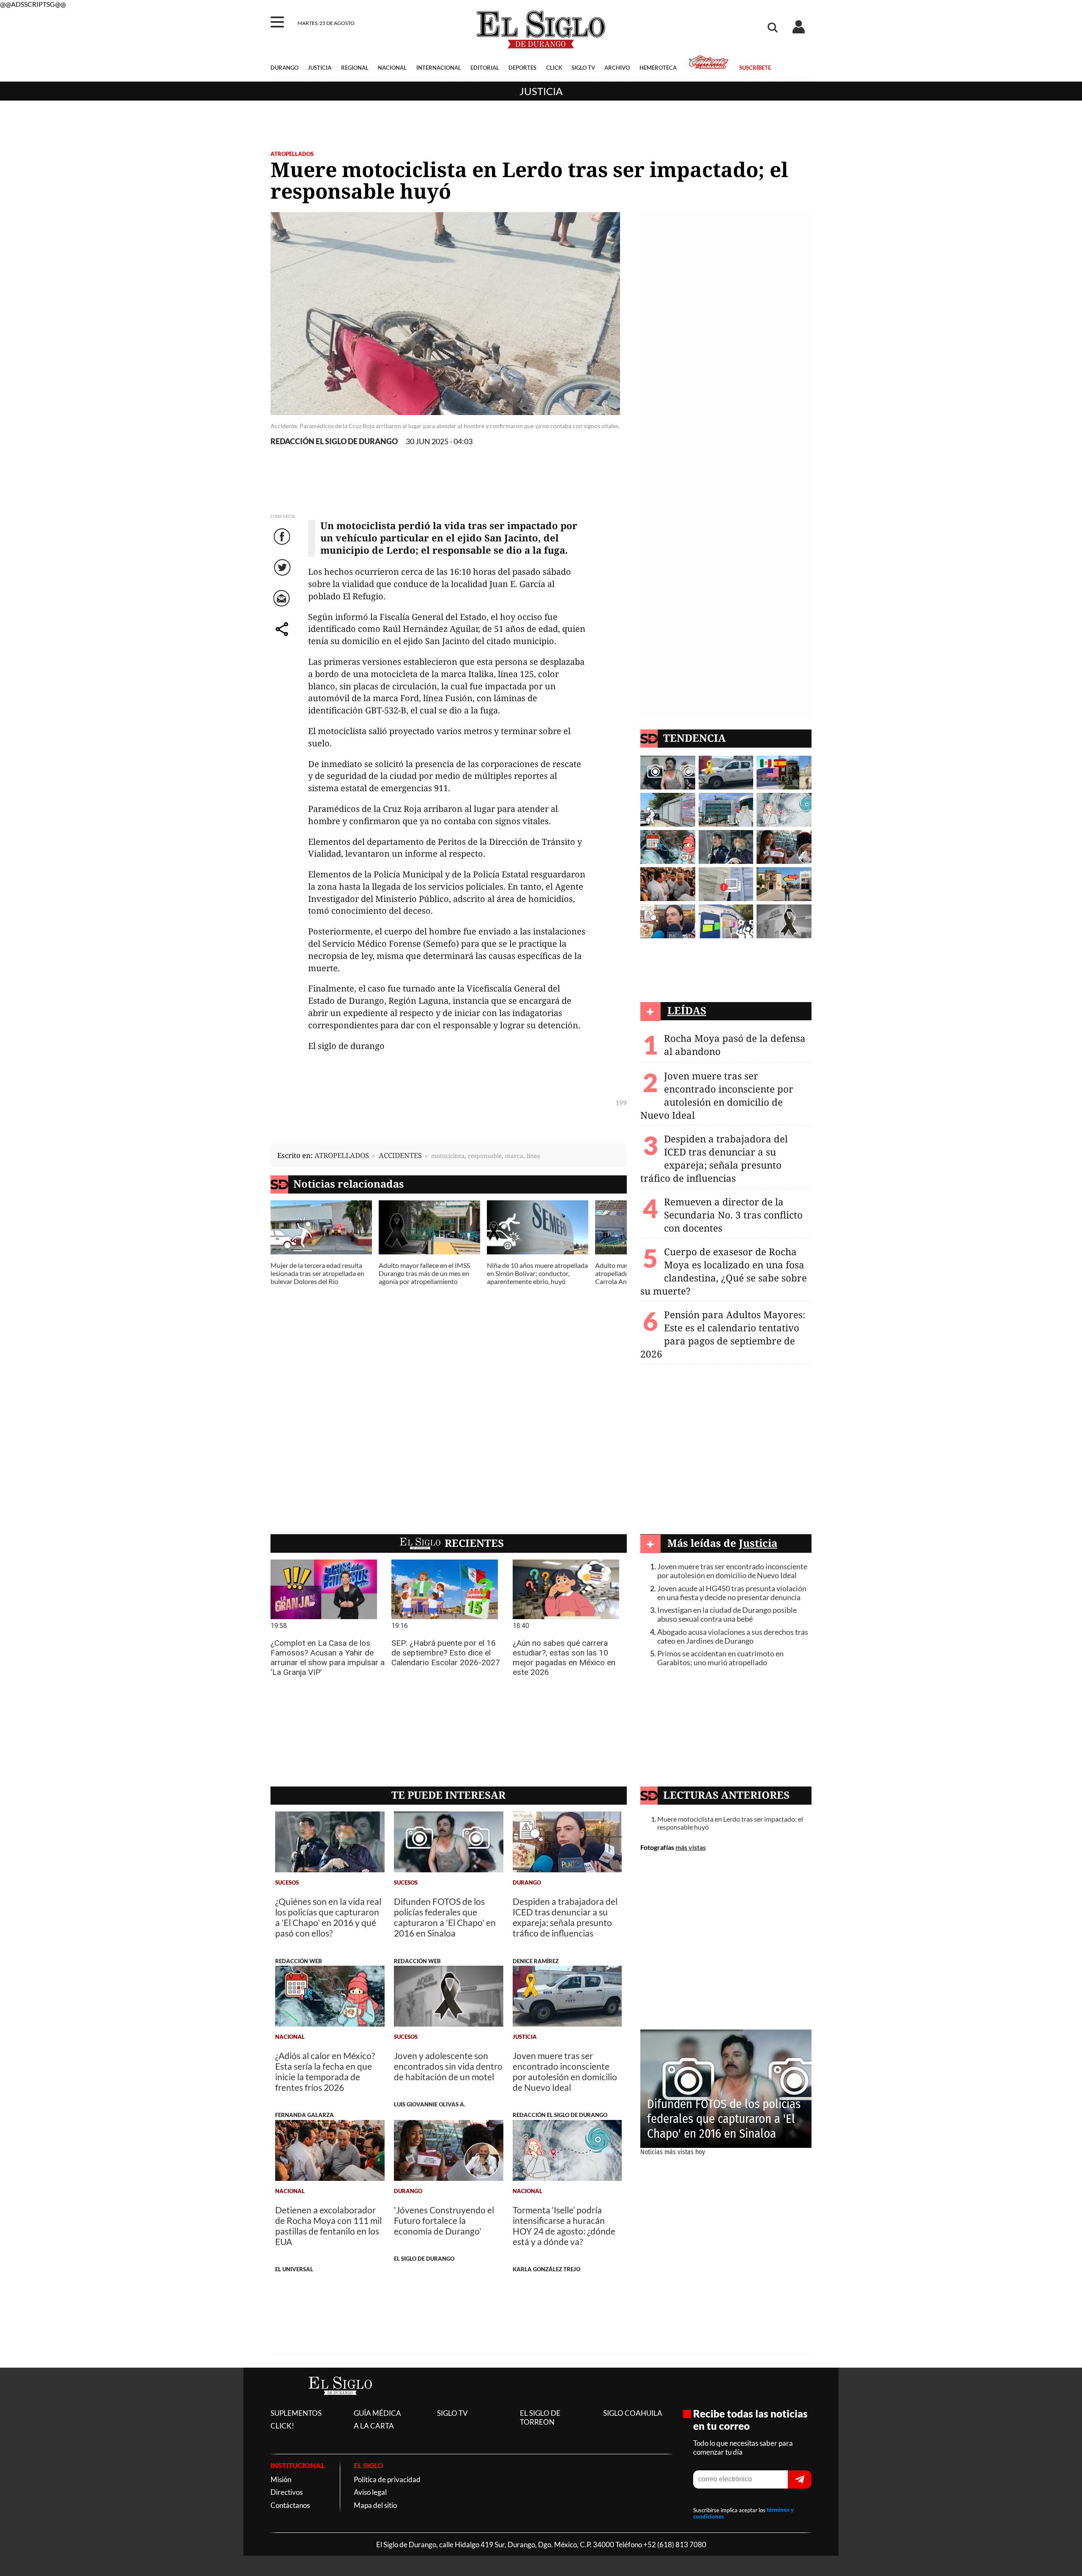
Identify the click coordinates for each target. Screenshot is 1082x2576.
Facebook (283, 545)
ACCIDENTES (400, 1155)
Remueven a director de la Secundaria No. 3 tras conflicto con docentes (733, 1215)
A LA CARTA (374, 2426)
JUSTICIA (320, 68)
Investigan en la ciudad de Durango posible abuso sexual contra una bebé (727, 1614)
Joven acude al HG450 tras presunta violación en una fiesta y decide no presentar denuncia (732, 1593)
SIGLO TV (583, 68)
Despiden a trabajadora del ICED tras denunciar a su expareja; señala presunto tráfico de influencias (714, 1158)
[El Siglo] (340, 2403)
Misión (281, 2479)
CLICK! (282, 2426)
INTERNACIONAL (439, 68)
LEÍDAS (687, 1010)
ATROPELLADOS (292, 154)
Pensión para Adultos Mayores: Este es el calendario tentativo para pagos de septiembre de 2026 (723, 1334)
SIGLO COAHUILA (633, 2413)
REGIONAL (355, 68)
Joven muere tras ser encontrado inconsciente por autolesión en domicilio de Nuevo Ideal (717, 1095)
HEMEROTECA (658, 68)
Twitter (283, 576)
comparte (283, 638)
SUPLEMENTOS (296, 2413)
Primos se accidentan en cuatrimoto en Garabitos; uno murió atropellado (720, 1658)
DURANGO (284, 68)
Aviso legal (370, 2492)
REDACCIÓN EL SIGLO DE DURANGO (334, 441)
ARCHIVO (617, 68)
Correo (283, 607)
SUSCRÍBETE (755, 68)
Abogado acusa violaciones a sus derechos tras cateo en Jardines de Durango (733, 1636)
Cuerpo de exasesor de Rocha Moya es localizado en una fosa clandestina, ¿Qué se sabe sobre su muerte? (724, 1271)
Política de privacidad (387, 2479)
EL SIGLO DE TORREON (540, 2418)
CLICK (554, 68)
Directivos (287, 2492)
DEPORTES (522, 68)
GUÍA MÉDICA (377, 2413)
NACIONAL (392, 68)
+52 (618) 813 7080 (675, 2545)
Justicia (541, 91)
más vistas (691, 1847)
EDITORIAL (485, 68)
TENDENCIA (694, 738)
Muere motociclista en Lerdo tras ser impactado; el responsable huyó (730, 1823)
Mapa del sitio (375, 2505)
